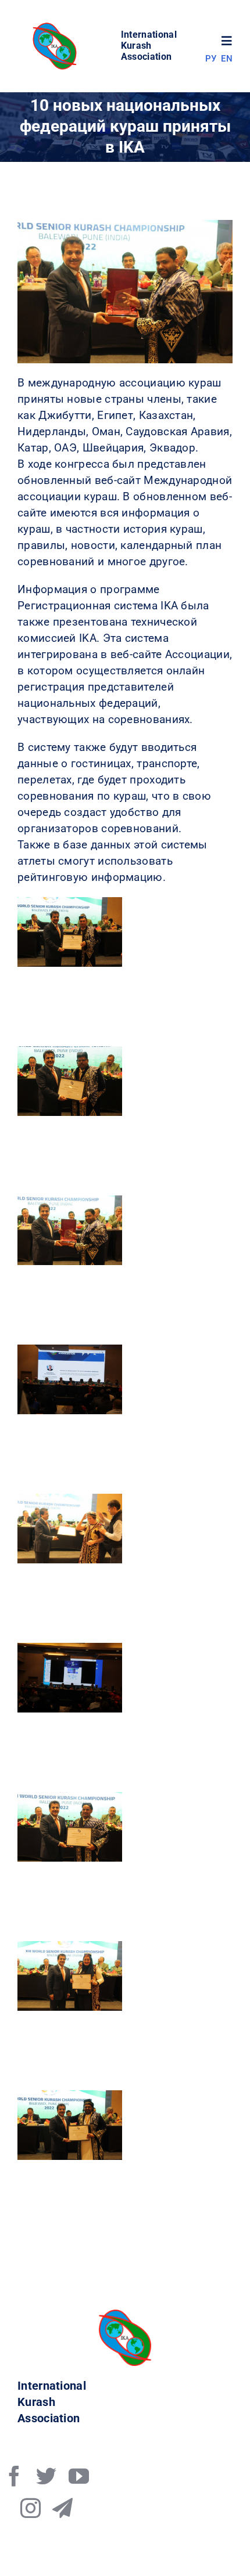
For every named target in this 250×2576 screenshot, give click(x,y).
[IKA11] (125, 2315)
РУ (211, 59)
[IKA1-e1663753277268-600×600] (56, 26)
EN (227, 59)
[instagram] (31, 2508)
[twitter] (46, 2476)
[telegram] (63, 2508)
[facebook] (14, 2476)
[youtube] (79, 2476)
